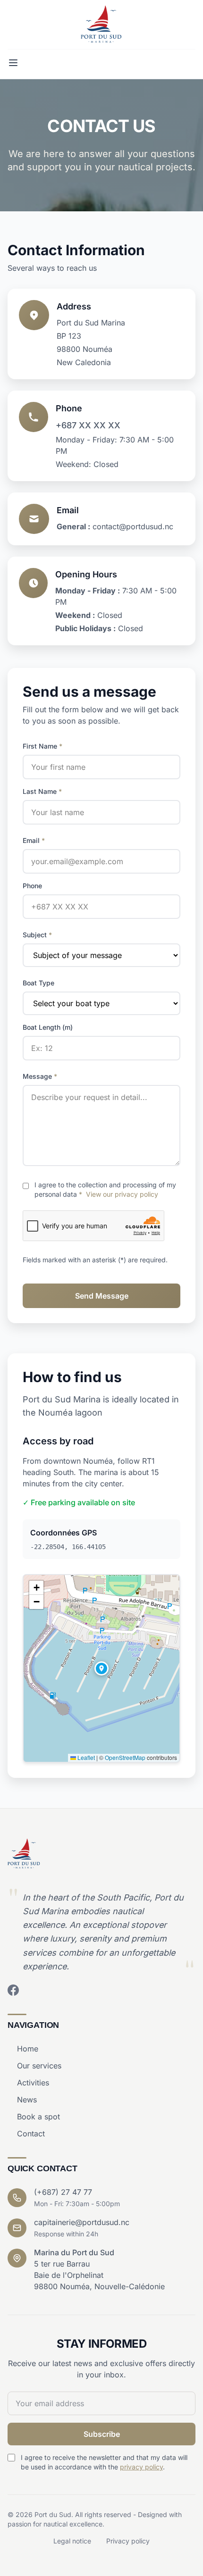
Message (40, 1076)
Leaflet (85, 1757)
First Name (42, 746)
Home (28, 2049)
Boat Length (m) (48, 1027)
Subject (37, 935)
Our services (39, 2066)
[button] (101, 1668)
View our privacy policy (122, 1194)
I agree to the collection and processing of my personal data (105, 1189)
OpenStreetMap (125, 1757)
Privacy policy (128, 2541)
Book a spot (38, 2117)
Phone (32, 886)
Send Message (102, 1296)
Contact (31, 2134)
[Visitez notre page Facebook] (13, 1990)
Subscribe (102, 2434)
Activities (33, 2083)
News (27, 2100)
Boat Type (38, 983)
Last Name (42, 791)
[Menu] (13, 63)
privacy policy (141, 2467)
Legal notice (72, 2541)
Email (34, 840)
